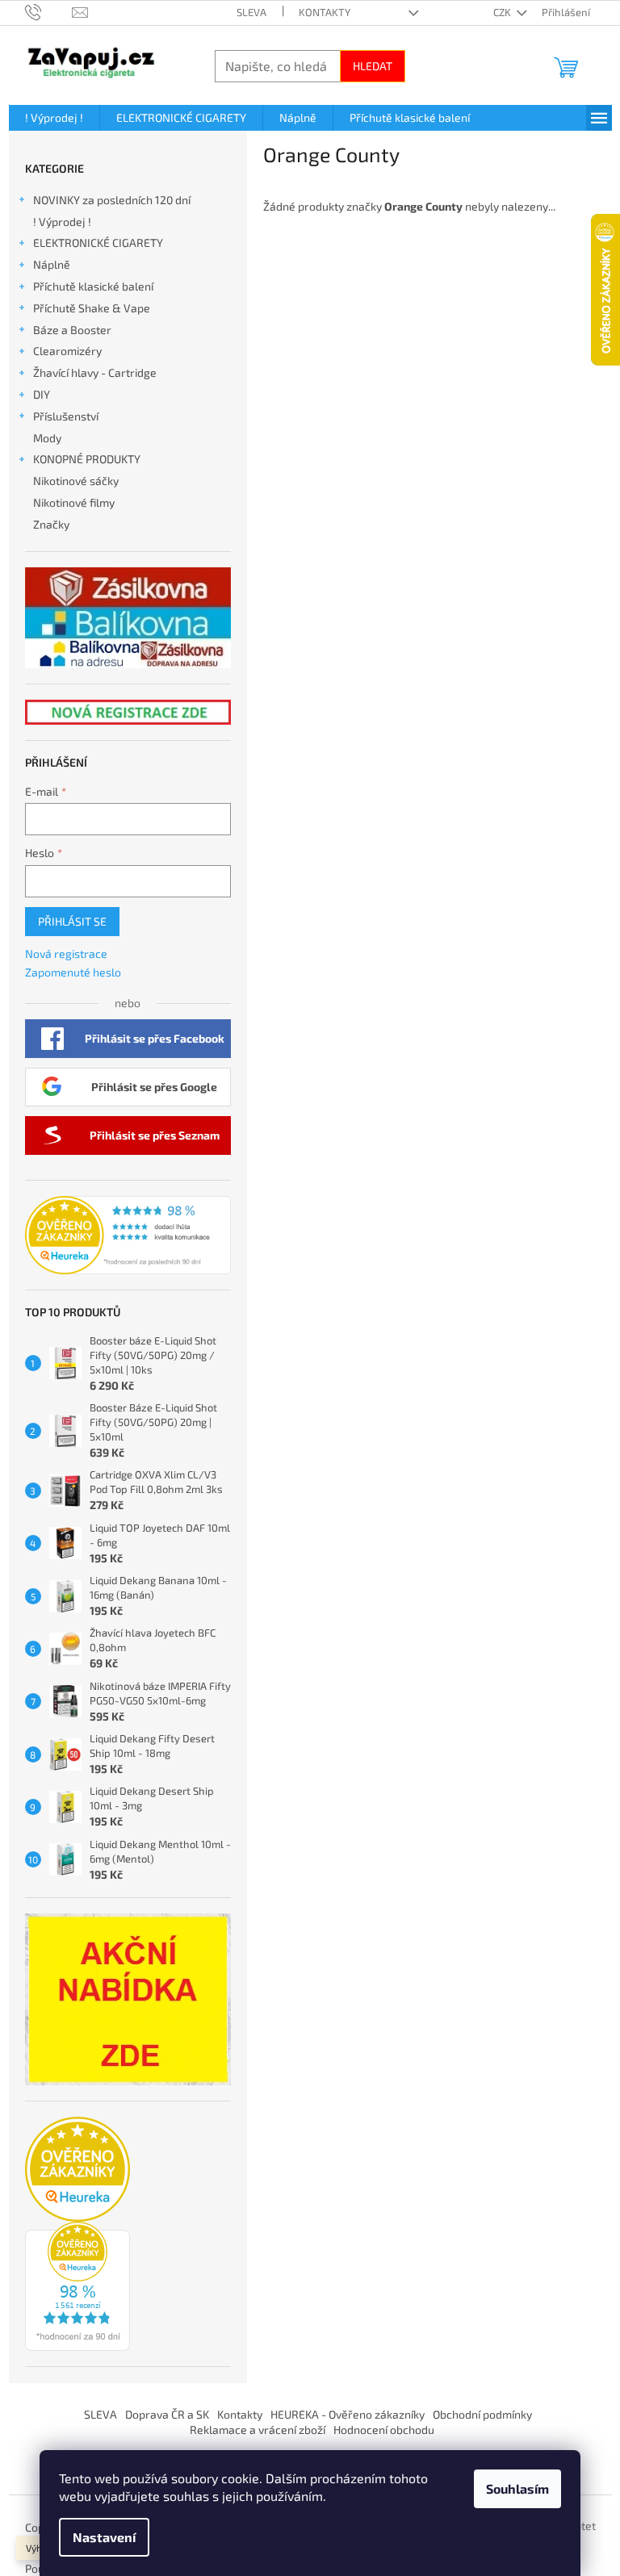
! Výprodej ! (62, 222)
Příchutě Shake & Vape (92, 308)
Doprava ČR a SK (167, 2414)
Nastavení (104, 2537)
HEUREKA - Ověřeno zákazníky (348, 2414)
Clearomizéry (67, 351)
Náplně (52, 264)
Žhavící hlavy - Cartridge (95, 372)
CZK (503, 12)
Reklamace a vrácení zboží (258, 2430)
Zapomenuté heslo (73, 972)
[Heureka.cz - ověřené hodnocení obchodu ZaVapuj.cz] (128, 1236)
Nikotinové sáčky (76, 481)
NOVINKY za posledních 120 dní (112, 200)
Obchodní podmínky (482, 2414)
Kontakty (325, 12)
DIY (42, 394)
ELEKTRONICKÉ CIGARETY (98, 243)
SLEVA (251, 12)
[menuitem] (54, 118)
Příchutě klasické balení (93, 286)
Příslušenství (66, 416)
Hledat (373, 66)
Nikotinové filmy (74, 502)
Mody (47, 438)
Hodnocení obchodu (384, 2430)
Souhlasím (517, 2488)
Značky (51, 524)
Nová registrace (66, 953)
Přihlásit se (72, 921)
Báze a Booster (72, 330)
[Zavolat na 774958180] (49, 11)
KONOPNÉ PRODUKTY (87, 459)
